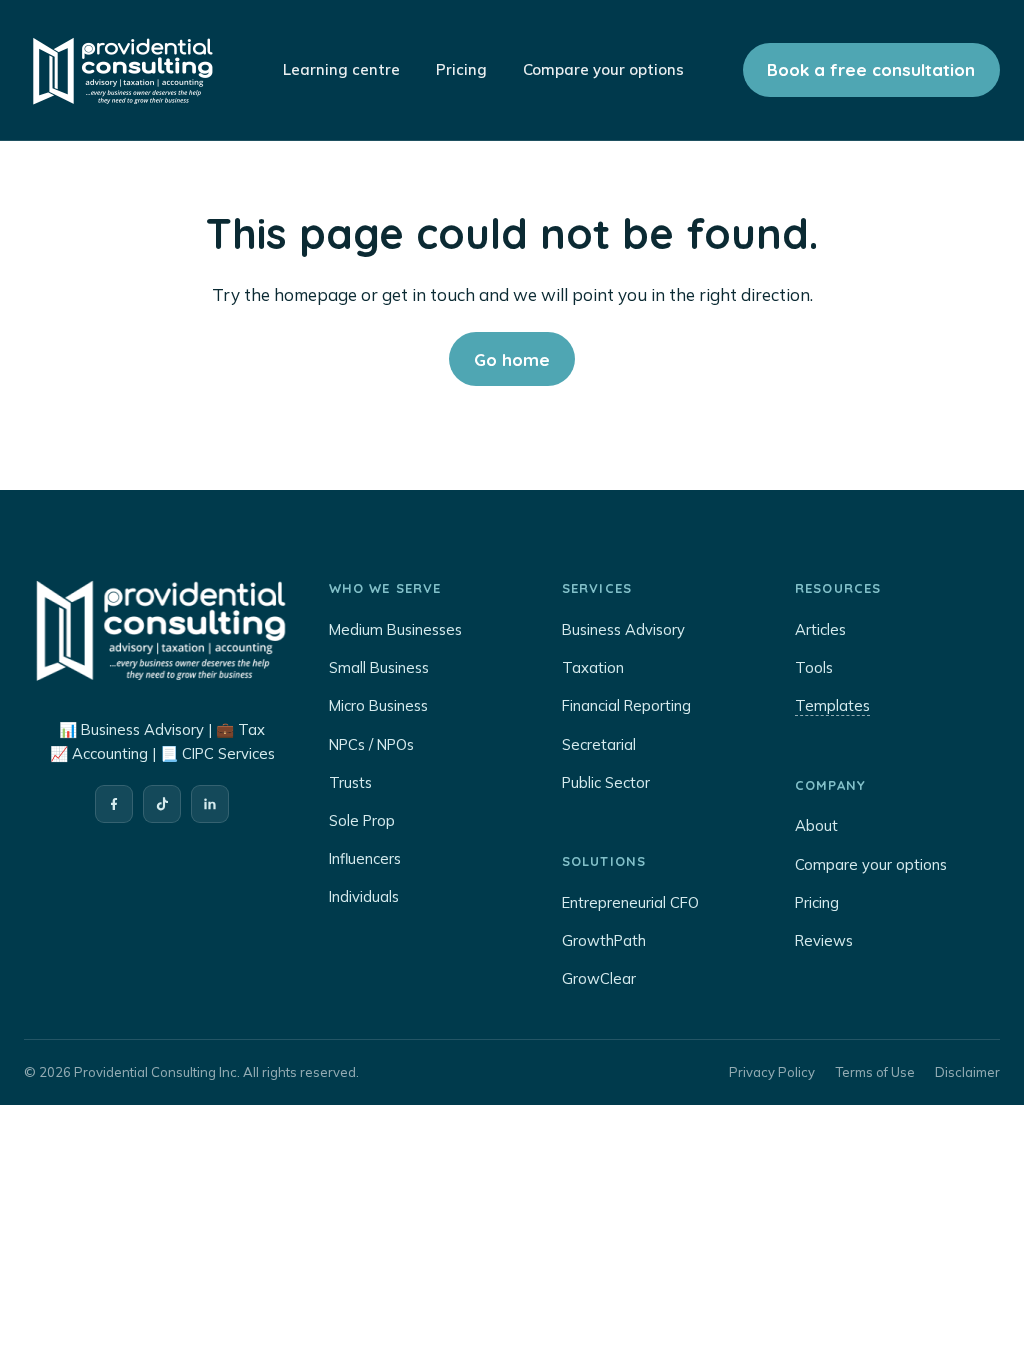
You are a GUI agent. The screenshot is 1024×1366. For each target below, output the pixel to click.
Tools (814, 667)
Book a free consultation (871, 69)
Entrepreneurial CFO (630, 902)
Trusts (350, 782)
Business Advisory (623, 629)
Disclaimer (967, 1072)
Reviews (824, 940)
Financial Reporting (626, 705)
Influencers (365, 858)
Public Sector (606, 782)
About (816, 825)
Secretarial (599, 744)
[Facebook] (114, 804)
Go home (512, 359)
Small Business (379, 667)
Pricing (817, 902)
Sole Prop (362, 820)
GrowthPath (604, 940)
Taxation (593, 667)
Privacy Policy (772, 1072)
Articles (820, 629)
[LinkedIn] (210, 804)
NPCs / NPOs (371, 744)
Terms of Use (875, 1072)
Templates (832, 705)
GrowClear (599, 978)
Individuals (364, 896)
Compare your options (871, 864)
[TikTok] (162, 804)
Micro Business (378, 705)
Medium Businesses (395, 629)
